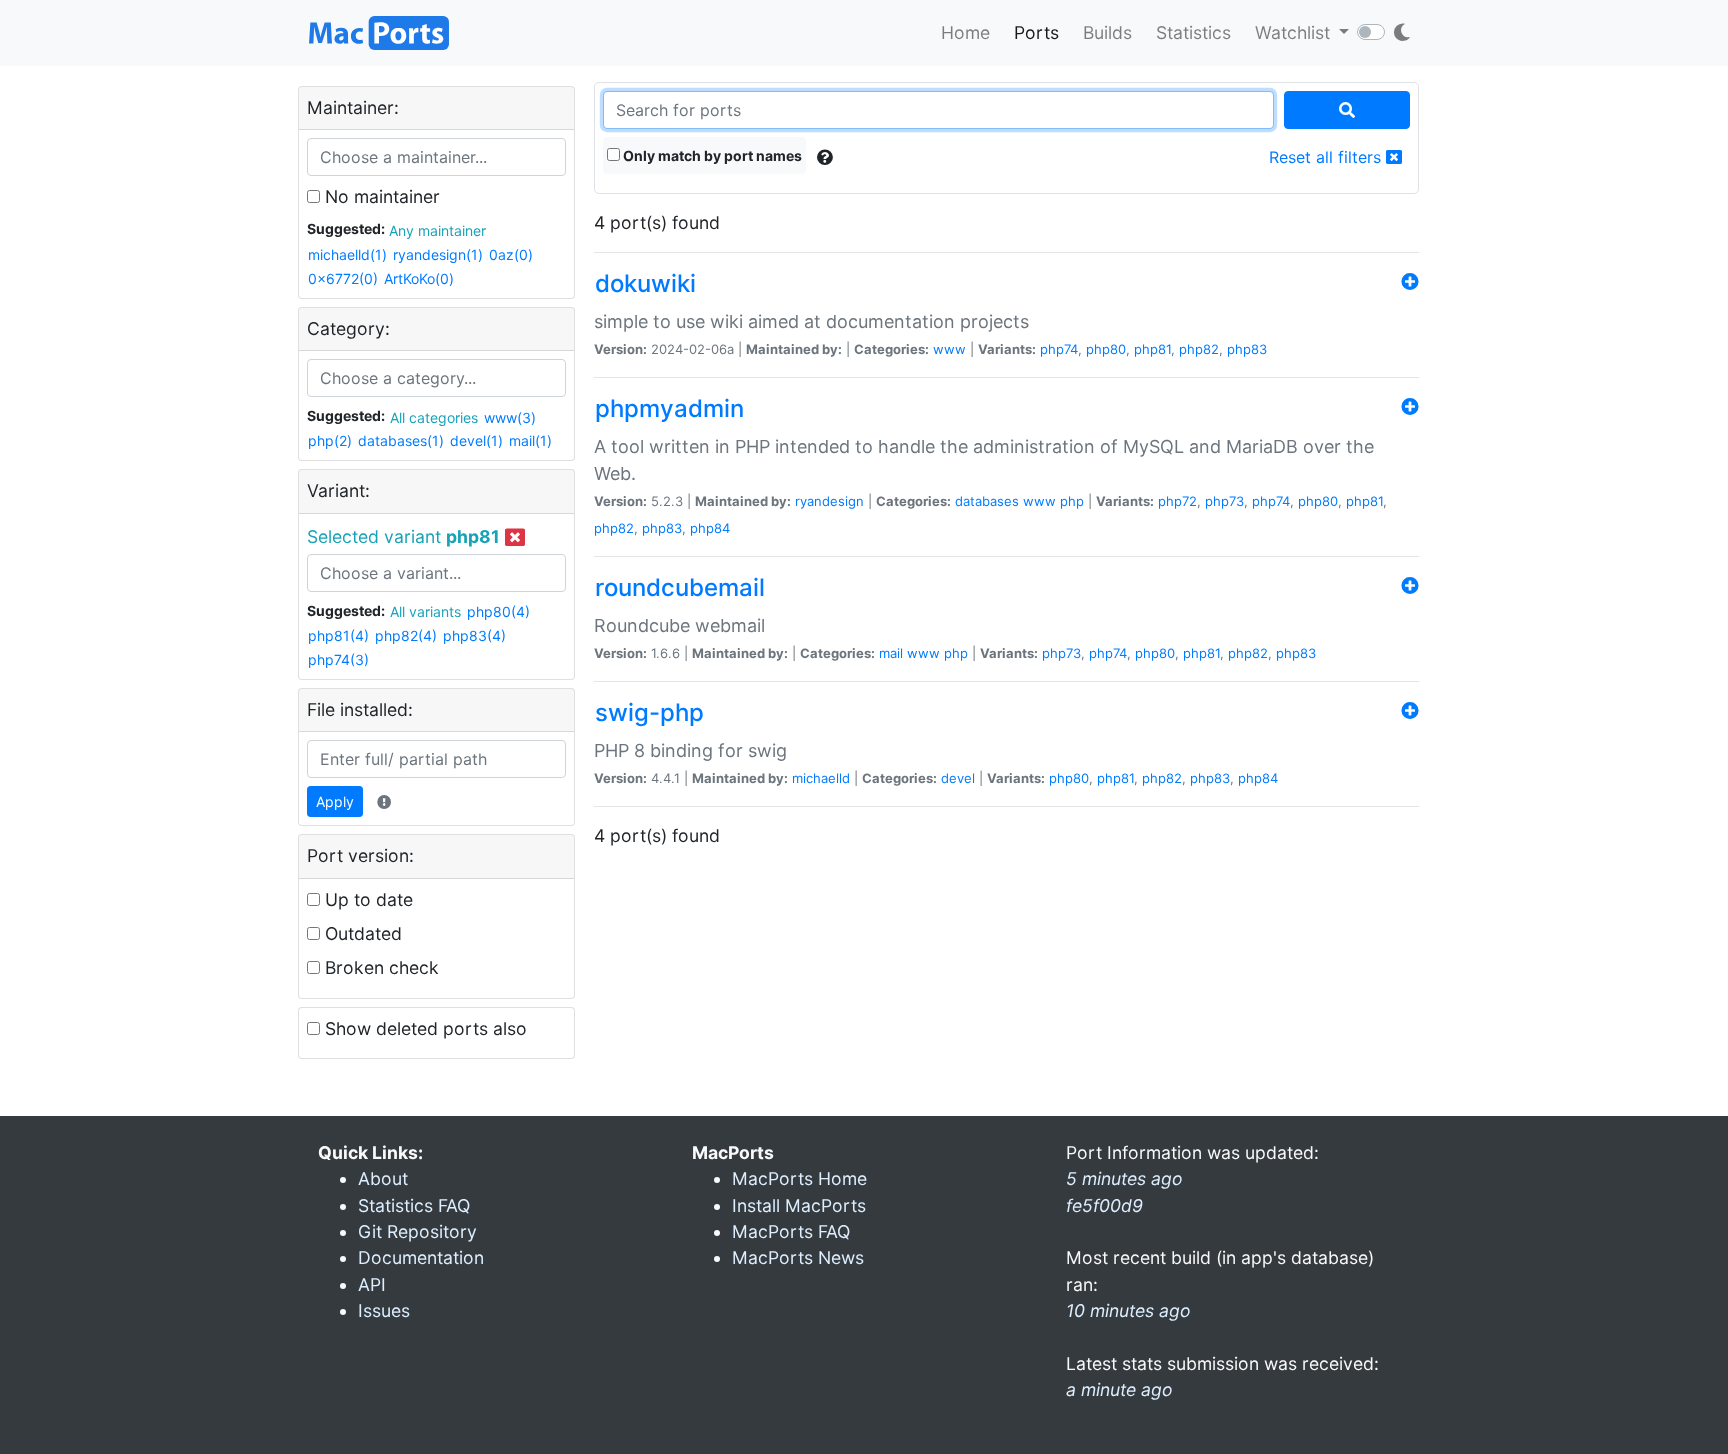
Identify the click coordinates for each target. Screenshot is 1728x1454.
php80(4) (498, 611)
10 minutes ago (1128, 1310)
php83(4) (474, 635)
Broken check (379, 967)
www (949, 349)
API (372, 1284)
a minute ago (1119, 1389)
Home (965, 32)
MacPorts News (798, 1257)
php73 (1224, 501)
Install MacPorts (799, 1205)
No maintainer (380, 196)
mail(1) (530, 440)
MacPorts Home (799, 1178)
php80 (1106, 349)
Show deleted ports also (423, 1028)
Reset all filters (1327, 157)
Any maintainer (437, 230)
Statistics (1193, 32)
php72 (1177, 501)
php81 (1152, 349)
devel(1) (476, 440)
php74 (1059, 349)
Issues (384, 1310)
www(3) (510, 417)
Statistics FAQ (414, 1205)
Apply (335, 801)
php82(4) (406, 635)
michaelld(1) (347, 254)
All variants (425, 611)
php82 (1199, 349)
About (383, 1178)
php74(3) (338, 659)
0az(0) (511, 254)
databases (987, 501)
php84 (710, 528)
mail (891, 653)
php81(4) (338, 635)
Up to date (366, 899)
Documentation (421, 1257)
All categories (434, 417)
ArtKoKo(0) (419, 278)
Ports (1036, 32)
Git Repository (417, 1231)
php (1072, 501)
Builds (1107, 32)
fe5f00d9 (1104, 1205)
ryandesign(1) (438, 254)
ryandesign (829, 501)
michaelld (821, 778)
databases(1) (401, 440)
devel (958, 778)
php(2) (330, 440)
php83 (1247, 349)
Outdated (361, 933)
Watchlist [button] (1295, 32)
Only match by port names (711, 155)
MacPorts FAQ (791, 1231)
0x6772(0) (343, 278)
